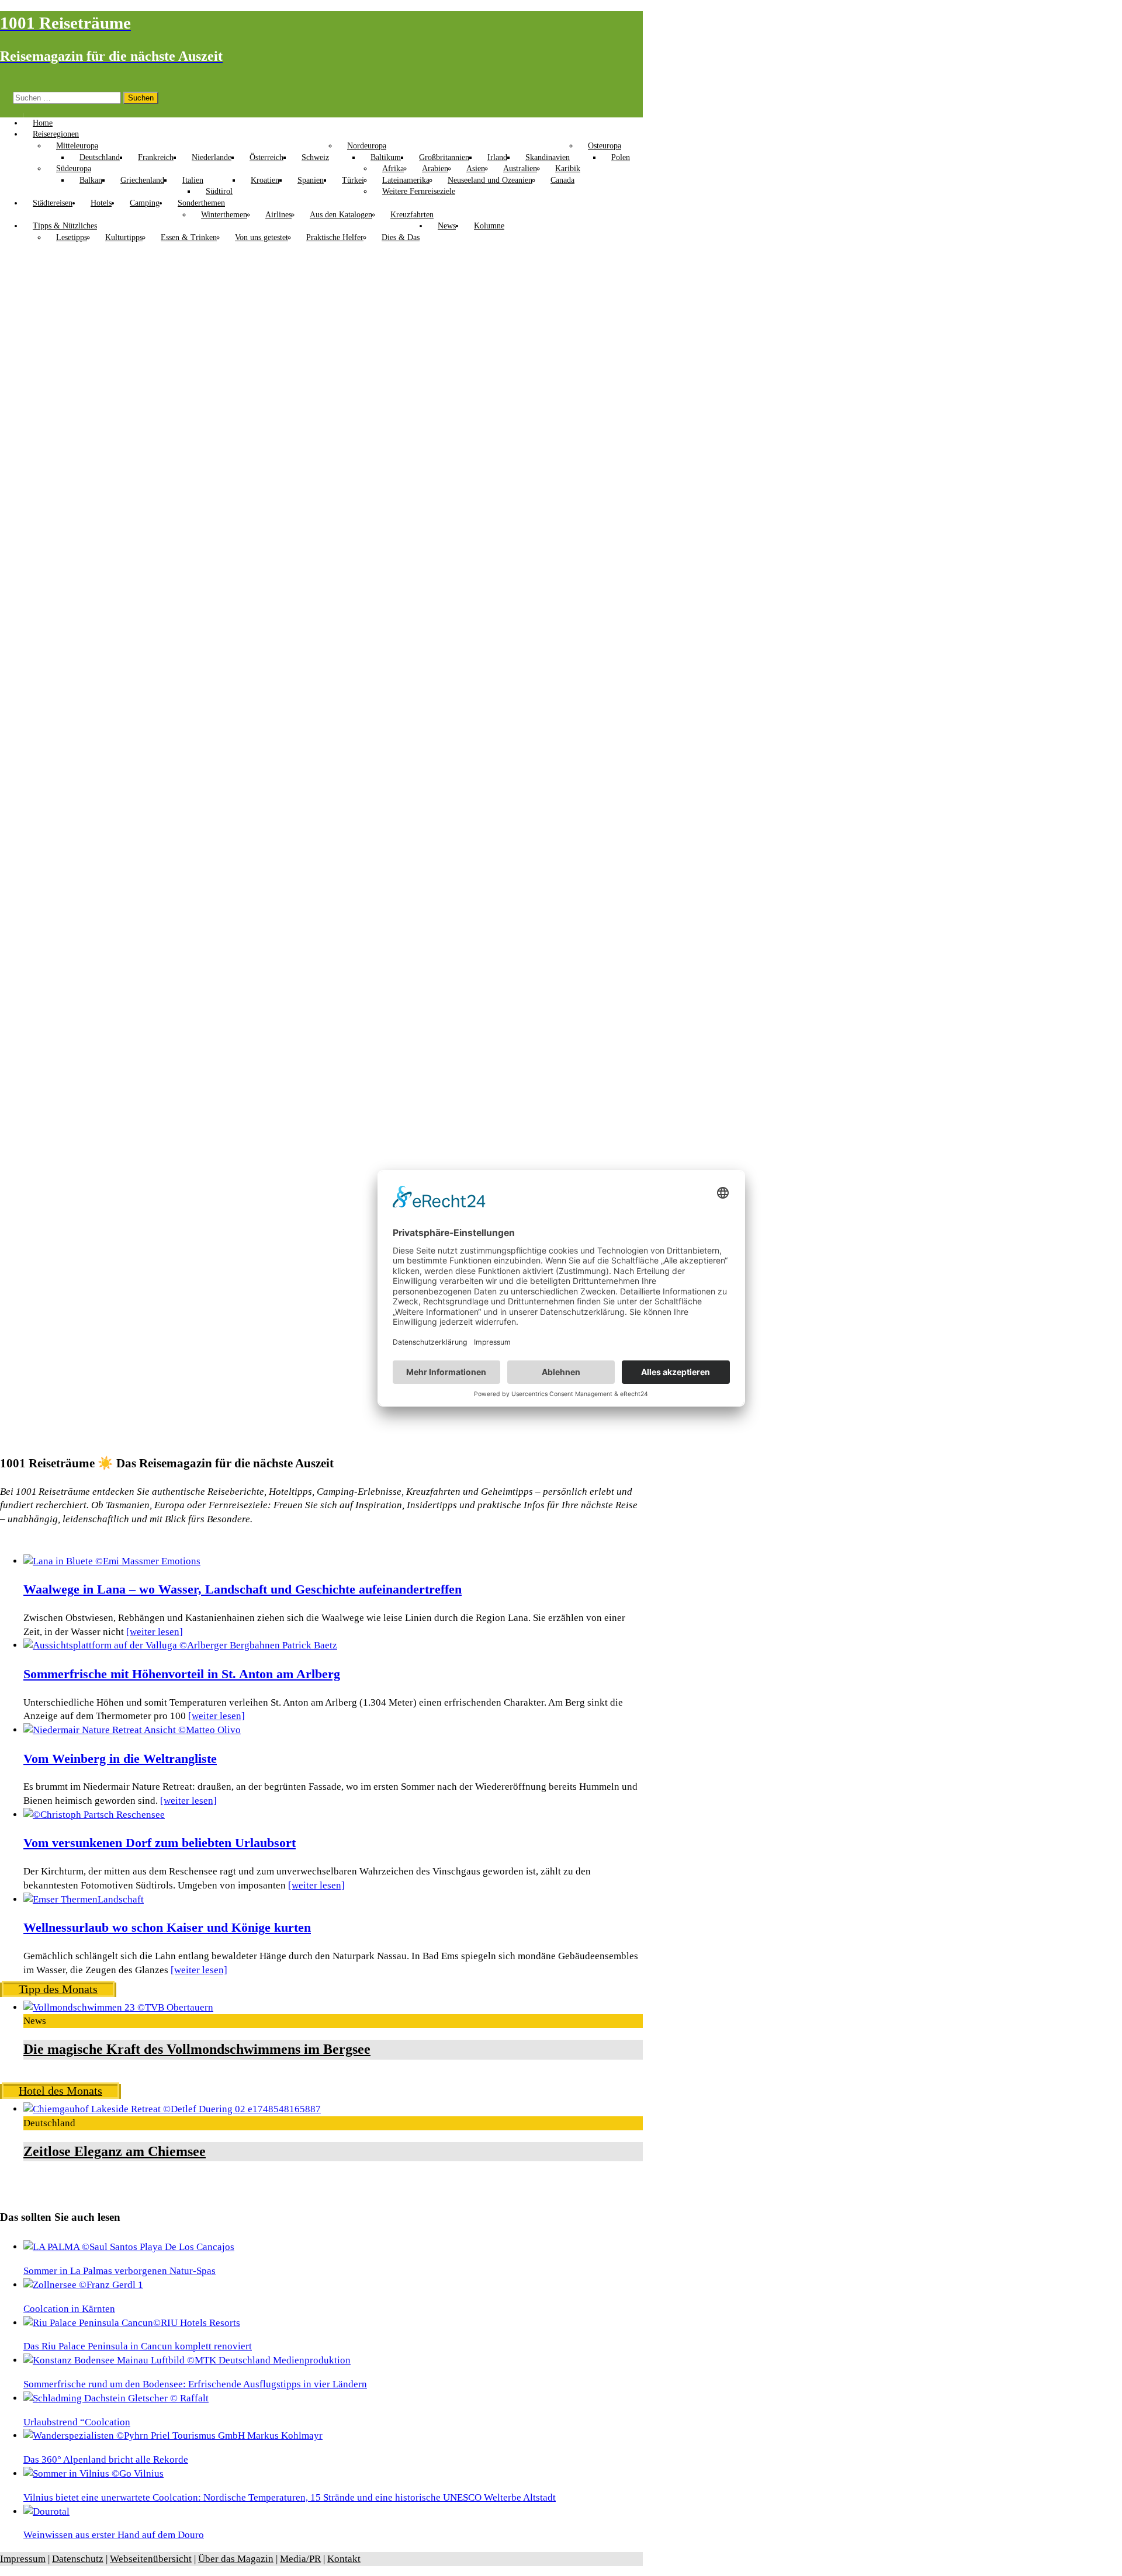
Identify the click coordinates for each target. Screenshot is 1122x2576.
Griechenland (142, 180)
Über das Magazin (236, 2559)
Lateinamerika (406, 180)
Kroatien (265, 180)
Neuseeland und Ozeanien (490, 180)
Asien (476, 169)
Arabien (435, 169)
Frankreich (156, 157)
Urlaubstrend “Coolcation (77, 2422)
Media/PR (300, 2559)
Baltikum (386, 157)
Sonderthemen (201, 203)
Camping (145, 203)
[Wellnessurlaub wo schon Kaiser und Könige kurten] (84, 1899)
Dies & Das (401, 237)
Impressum (23, 2559)
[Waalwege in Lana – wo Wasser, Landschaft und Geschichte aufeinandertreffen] (112, 1561)
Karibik (568, 169)
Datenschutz (78, 2559)
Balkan (91, 180)
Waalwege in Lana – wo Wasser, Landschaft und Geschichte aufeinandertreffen (243, 1589)
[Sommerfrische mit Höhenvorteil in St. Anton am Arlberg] (180, 1645)
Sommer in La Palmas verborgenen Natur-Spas (120, 2271)
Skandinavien (548, 157)
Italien (193, 180)
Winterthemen (224, 215)
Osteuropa (605, 146)
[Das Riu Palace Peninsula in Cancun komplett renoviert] (132, 2323)
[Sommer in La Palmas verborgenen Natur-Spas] (129, 2247)
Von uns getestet (262, 237)
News (447, 226)
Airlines (278, 215)
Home (43, 123)
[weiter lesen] (155, 1632)
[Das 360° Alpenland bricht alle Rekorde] (173, 2436)
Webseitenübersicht (151, 2559)
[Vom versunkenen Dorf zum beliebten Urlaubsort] (94, 1815)
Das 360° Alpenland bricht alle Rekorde (106, 2459)
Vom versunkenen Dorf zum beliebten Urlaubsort (160, 1843)
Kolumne (489, 226)
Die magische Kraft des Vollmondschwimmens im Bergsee (197, 2049)
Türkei (353, 180)
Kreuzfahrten (412, 215)
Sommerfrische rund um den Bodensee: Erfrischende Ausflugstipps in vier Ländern (195, 2384)
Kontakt (344, 2559)
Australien (520, 169)
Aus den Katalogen (341, 215)
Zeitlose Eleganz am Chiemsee (115, 2151)
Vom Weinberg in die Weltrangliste (120, 1759)
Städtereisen (53, 203)
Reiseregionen (56, 134)
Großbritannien (444, 157)
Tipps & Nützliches (65, 226)
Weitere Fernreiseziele (419, 191)
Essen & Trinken (189, 237)
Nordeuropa (367, 146)
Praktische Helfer (335, 237)
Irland (497, 157)
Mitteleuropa (77, 146)
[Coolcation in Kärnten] (83, 2285)
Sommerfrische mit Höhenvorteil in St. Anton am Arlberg (182, 1674)
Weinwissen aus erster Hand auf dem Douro (114, 2535)
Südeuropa (74, 169)
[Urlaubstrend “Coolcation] (116, 2398)
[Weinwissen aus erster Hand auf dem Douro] (46, 2511)
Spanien (311, 180)
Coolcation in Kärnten (69, 2309)
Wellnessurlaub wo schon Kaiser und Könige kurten (167, 1928)
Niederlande (212, 157)
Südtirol (219, 191)
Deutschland (100, 157)
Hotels (101, 203)
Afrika (393, 169)
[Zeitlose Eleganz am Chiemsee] (172, 2109)
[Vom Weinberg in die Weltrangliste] (132, 1730)
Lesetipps (72, 237)
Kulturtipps (124, 237)
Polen (621, 157)
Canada (562, 180)
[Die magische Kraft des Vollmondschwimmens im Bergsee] (118, 2007)
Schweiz (315, 157)
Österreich (266, 157)
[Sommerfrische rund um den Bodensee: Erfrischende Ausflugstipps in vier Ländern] (187, 2360)
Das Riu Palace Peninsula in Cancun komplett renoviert (138, 2346)
